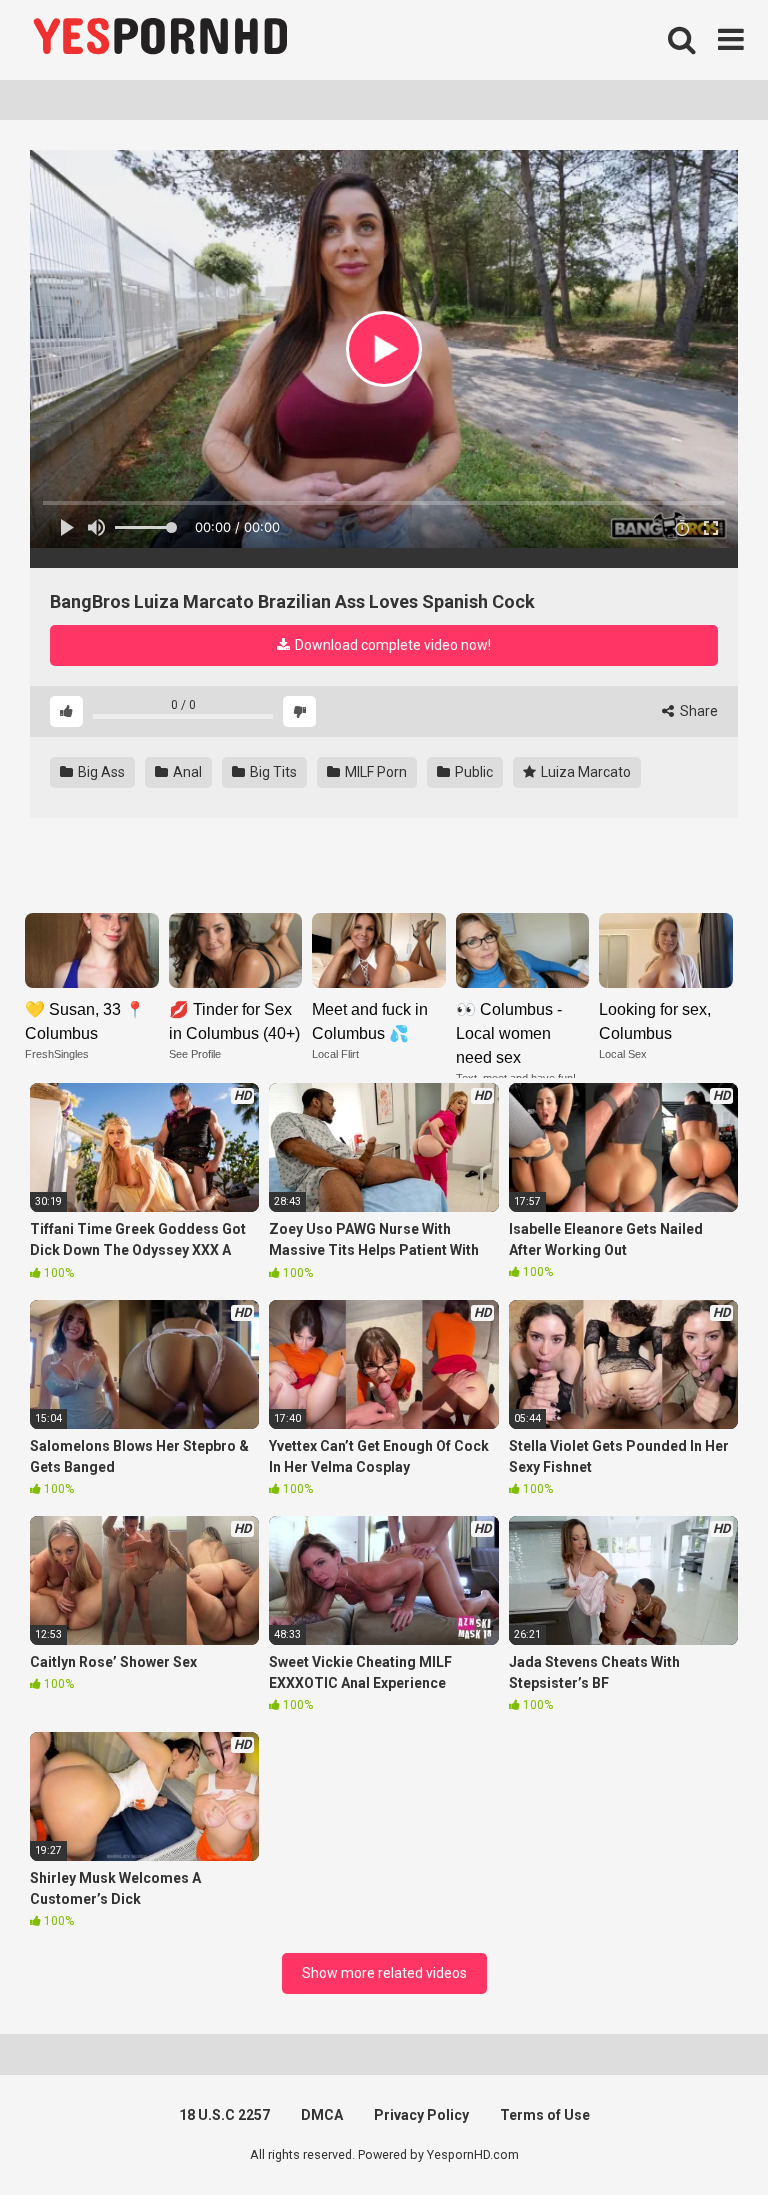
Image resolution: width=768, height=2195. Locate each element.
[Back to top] (701, 2134)
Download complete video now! (391, 645)
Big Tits (272, 772)
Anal (186, 772)
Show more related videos (384, 1973)
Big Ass (100, 772)
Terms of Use (545, 2115)
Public (472, 772)
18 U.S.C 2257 (224, 2115)
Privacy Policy (421, 2115)
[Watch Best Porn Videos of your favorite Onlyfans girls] (160, 40)
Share (697, 711)
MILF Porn (374, 772)
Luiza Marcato (584, 772)
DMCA (322, 2115)
